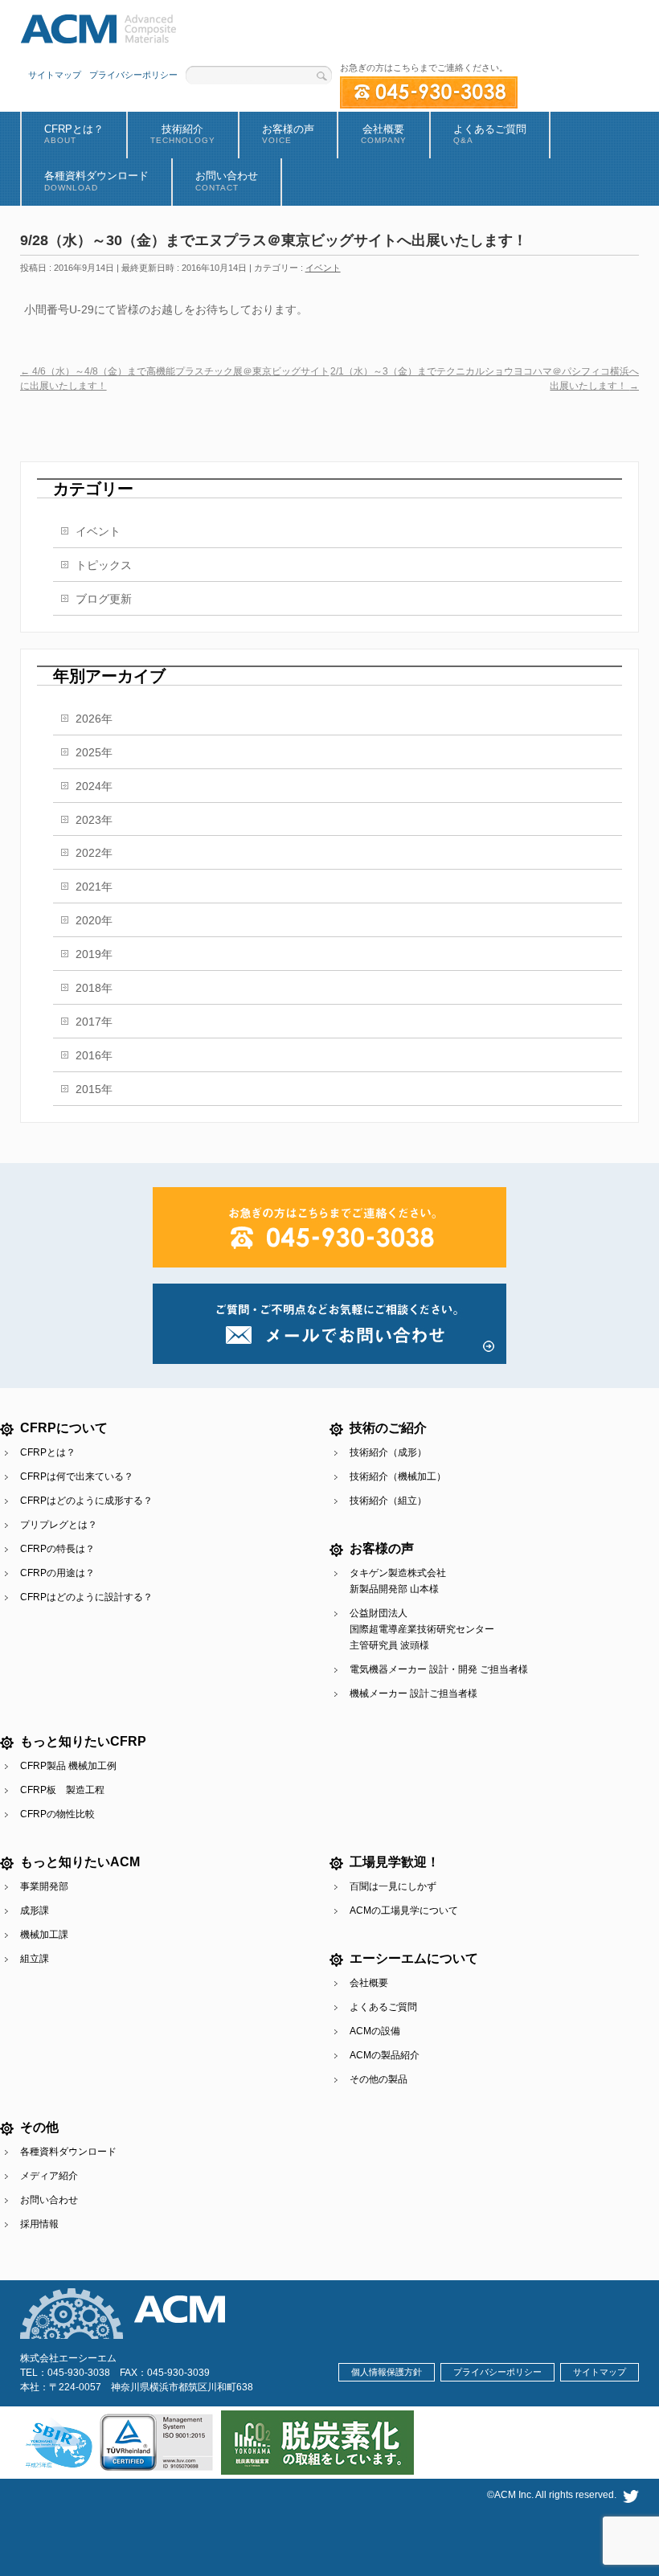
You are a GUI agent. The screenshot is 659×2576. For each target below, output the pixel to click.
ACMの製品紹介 (385, 2055)
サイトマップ (55, 75)
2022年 (94, 853)
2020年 (94, 920)
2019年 (94, 954)
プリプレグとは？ (59, 1525)
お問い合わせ (49, 2200)
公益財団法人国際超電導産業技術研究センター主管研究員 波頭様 (422, 1629)
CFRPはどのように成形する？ (86, 1501)
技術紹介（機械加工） (398, 1476)
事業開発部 (44, 1886)
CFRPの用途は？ (57, 1573)
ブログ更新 (104, 599)
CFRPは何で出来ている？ (77, 1476)
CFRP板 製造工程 (62, 1790)
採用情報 (39, 2224)
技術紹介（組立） (388, 1501)
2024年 (94, 786)
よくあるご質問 (383, 2007)
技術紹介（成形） (388, 1452)
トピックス (104, 565)
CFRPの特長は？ (57, 1549)
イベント (323, 268)
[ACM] (98, 26)
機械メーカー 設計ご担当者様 (413, 1693)
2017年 (94, 1022)
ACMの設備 (375, 2031)
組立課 (35, 1959)
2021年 (94, 887)
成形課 (35, 1910)
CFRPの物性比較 (57, 1814)
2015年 (94, 1089)
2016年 (94, 1055)
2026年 (94, 719)
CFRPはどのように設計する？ (86, 1597)
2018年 (94, 988)
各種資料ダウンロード (68, 2152)
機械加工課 (44, 1935)
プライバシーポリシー (133, 75)
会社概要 (369, 1983)
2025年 (94, 752)
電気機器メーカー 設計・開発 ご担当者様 (439, 1669)
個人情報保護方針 (387, 2372)
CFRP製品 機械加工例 (68, 1766)
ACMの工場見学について (404, 1910)
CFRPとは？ (48, 1452)
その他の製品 (379, 2079)
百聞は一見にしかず (393, 1886)
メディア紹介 (49, 2176)
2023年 (94, 820)
